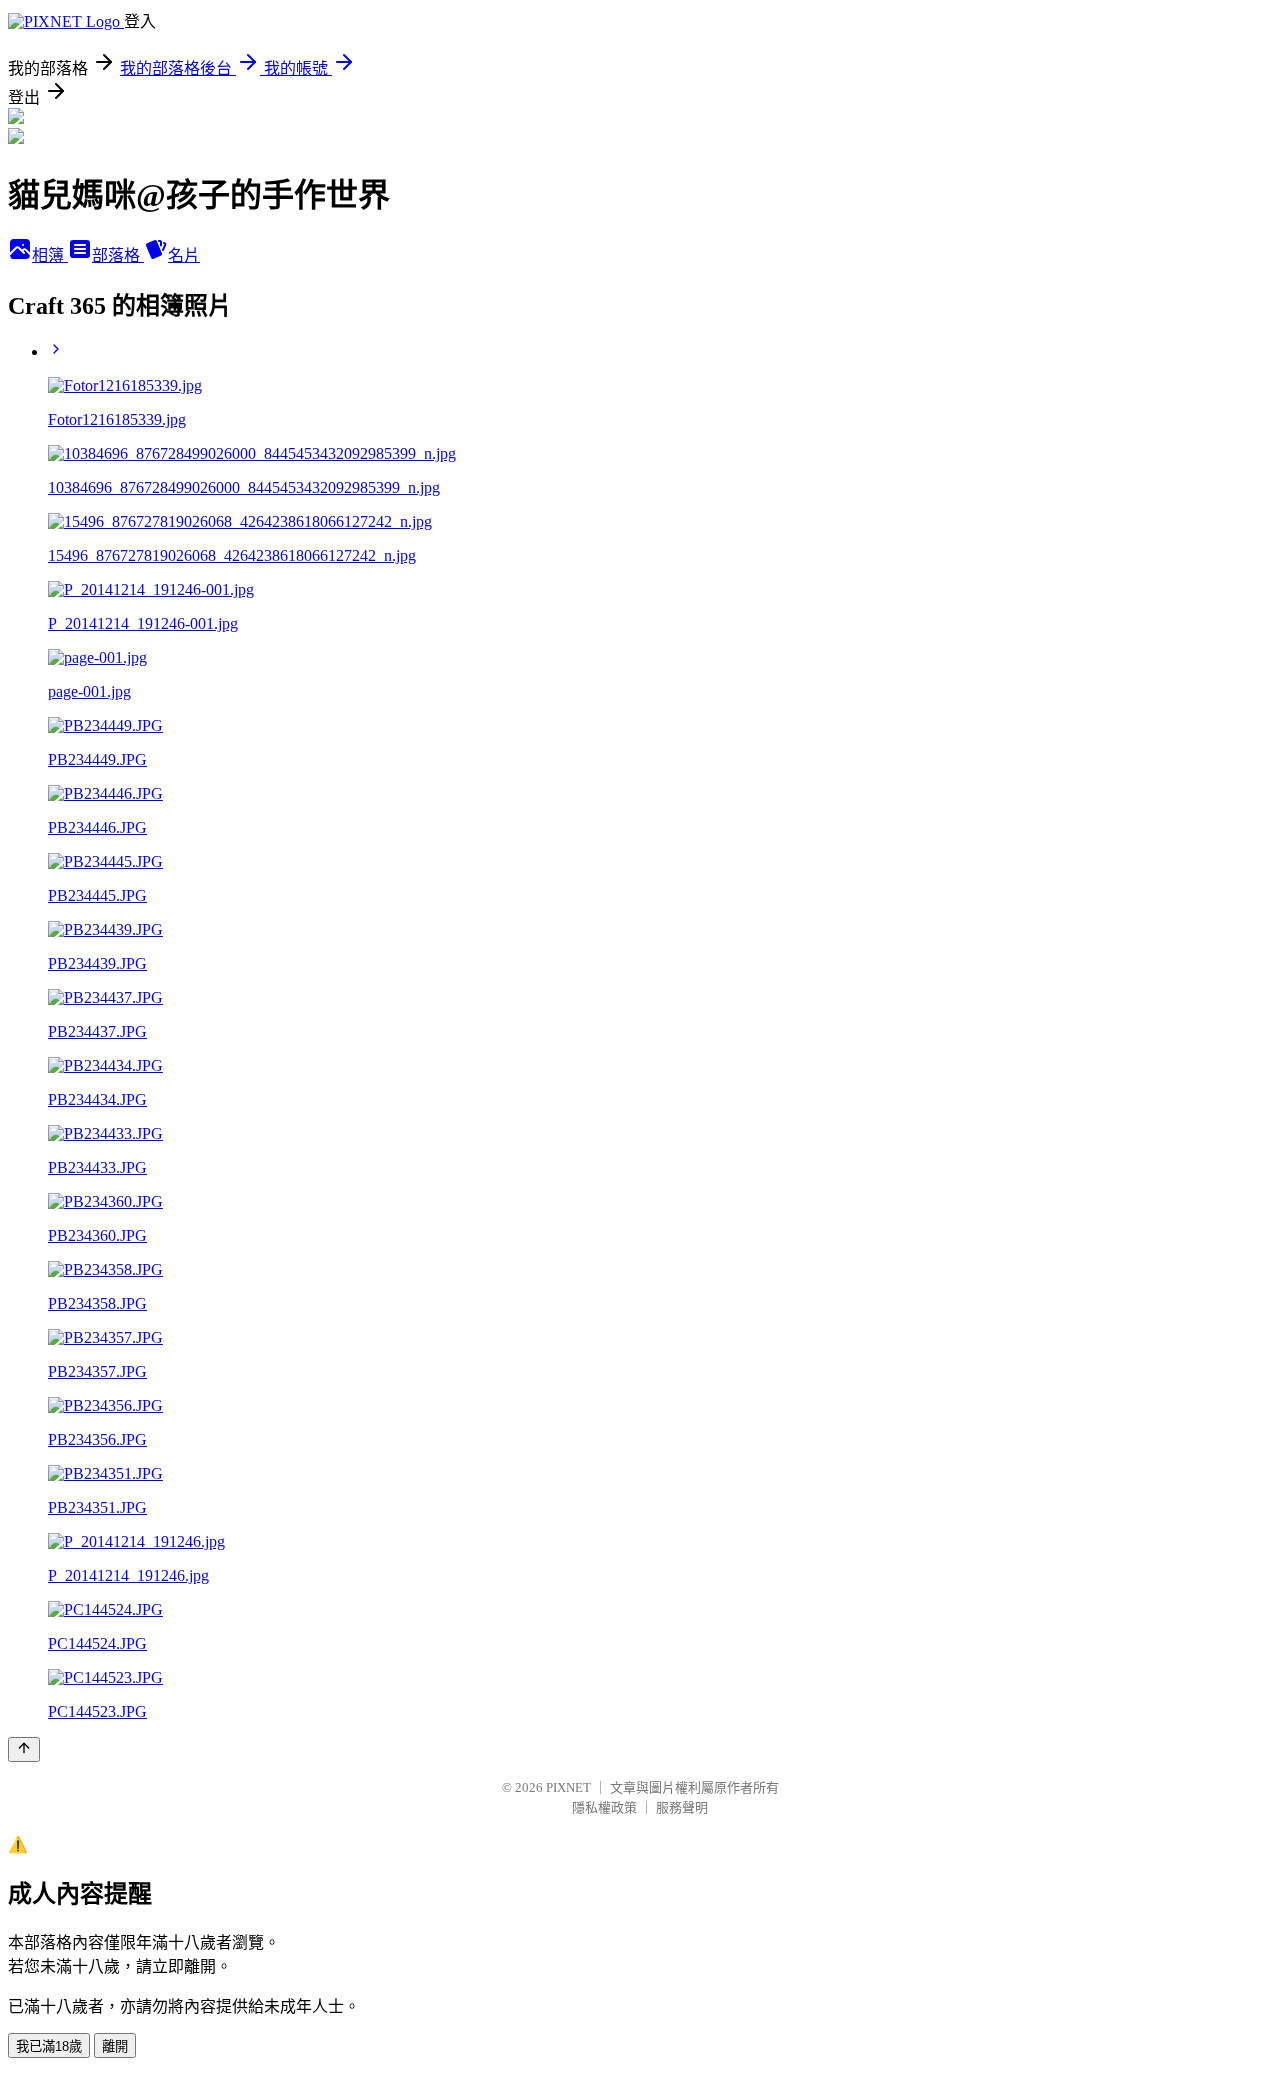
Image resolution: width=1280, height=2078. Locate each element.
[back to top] (24, 1749)
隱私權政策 (604, 1807)
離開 (115, 2046)
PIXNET (568, 1787)
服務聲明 (682, 1807)
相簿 (50, 255)
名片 (184, 255)
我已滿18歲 (49, 2046)
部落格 (118, 255)
